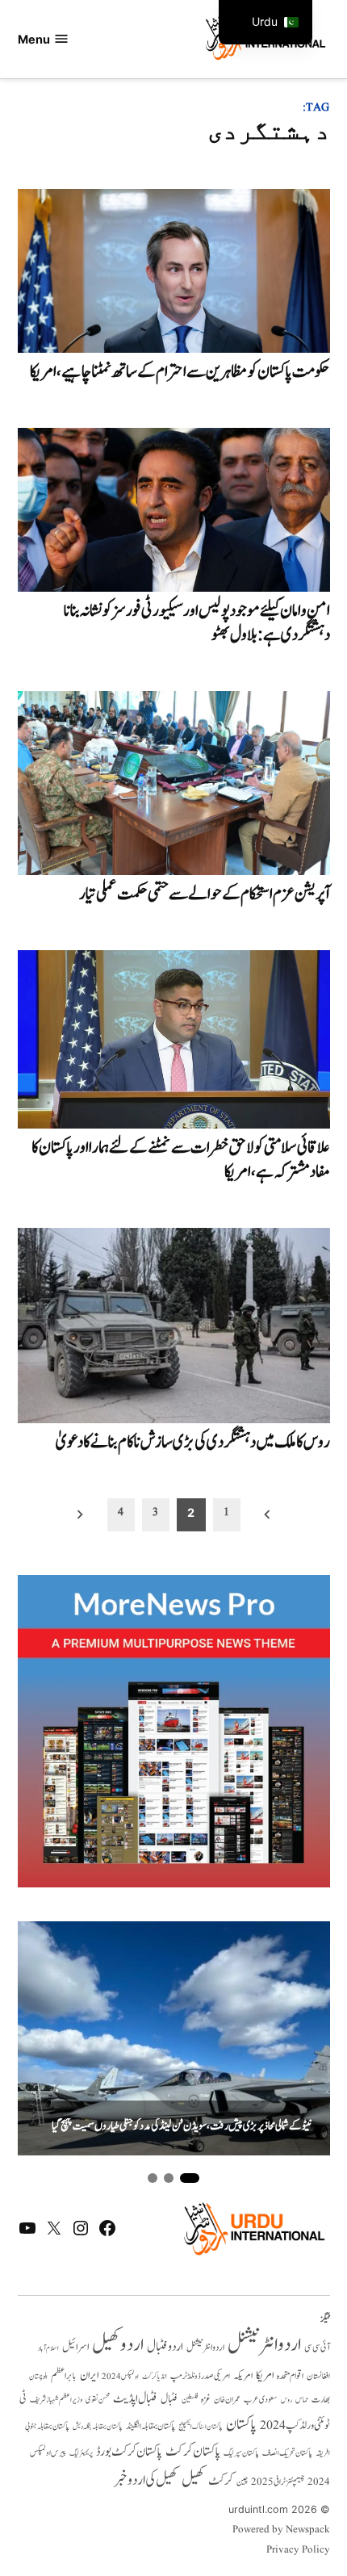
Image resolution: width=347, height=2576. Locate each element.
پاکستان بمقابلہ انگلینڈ (151, 2427)
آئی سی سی (317, 2348)
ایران (89, 2375)
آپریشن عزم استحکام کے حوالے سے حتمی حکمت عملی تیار (205, 894)
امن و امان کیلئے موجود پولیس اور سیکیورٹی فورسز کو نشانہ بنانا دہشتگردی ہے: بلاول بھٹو (197, 623)
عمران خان (227, 2400)
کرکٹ (221, 2481)
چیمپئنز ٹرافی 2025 (278, 2482)
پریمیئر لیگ (81, 2453)
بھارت (321, 2400)
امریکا (265, 2375)
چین (242, 2482)
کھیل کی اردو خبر (146, 2480)
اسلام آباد (48, 2348)
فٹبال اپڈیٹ (135, 2398)
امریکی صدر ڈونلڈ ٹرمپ (200, 2376)
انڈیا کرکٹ (155, 2377)
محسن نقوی (98, 2400)
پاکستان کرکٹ (193, 2452)
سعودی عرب (261, 2400)
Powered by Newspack (281, 2530)
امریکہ (243, 2376)
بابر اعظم (64, 2376)
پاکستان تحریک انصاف (287, 2453)
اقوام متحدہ (290, 2376)
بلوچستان (38, 2377)
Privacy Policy (298, 2550)
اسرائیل (75, 2347)
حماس (302, 2400)
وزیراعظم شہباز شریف (56, 2400)
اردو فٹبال (165, 2347)
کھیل (193, 2480)
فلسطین (190, 2400)
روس (286, 2400)
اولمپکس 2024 (120, 2377)
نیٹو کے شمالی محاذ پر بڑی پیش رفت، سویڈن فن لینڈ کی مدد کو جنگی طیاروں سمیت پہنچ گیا (182, 2127)
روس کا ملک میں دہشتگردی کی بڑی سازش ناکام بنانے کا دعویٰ (193, 1442)
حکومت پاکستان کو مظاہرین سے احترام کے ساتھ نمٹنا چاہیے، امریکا (180, 372)
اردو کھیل (118, 2345)
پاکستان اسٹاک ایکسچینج (201, 2427)
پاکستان (241, 2425)
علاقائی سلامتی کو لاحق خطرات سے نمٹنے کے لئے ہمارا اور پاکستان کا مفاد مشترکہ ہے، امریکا (181, 1160)
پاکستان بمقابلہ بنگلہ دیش (98, 2427)
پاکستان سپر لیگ (241, 2453)
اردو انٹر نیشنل (205, 2348)
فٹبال (169, 2399)
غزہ (206, 2400)
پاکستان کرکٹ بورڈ (129, 2452)
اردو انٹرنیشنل (264, 2345)
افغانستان (318, 2377)
